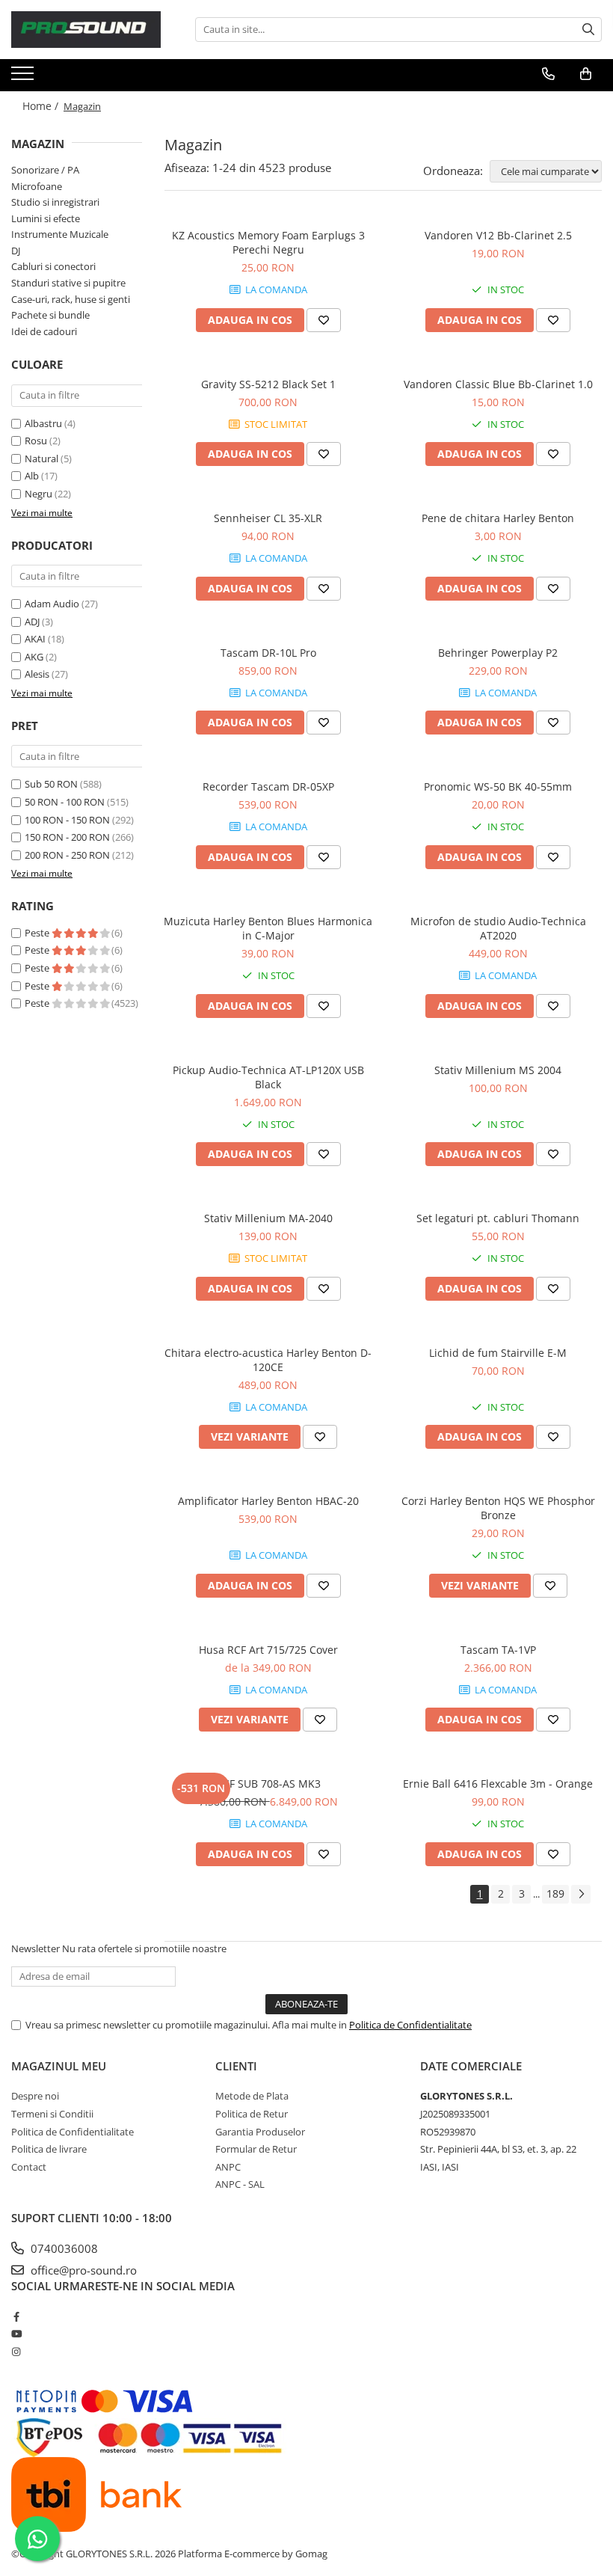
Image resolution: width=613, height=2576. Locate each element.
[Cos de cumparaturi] (586, 74)
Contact (29, 2167)
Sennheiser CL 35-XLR (268, 518)
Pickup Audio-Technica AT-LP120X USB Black (268, 1077)
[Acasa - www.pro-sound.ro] (86, 30)
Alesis (37, 674)
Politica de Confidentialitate (410, 2025)
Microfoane (37, 186)
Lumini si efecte (46, 218)
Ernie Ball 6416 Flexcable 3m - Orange (498, 1784)
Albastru (43, 423)
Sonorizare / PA (45, 170)
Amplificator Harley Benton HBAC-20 (268, 1501)
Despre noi (35, 2096)
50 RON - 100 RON (65, 802)
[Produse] (24, 78)
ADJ (32, 622)
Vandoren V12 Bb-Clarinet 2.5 (498, 235)
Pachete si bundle (50, 315)
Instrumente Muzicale (60, 234)
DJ (16, 251)
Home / (42, 106)
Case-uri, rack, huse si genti (71, 299)
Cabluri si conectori (53, 266)
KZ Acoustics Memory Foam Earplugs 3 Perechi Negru (268, 242)
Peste (38, 933)
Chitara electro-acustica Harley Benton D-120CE (268, 1360)
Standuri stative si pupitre (68, 283)
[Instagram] (16, 2352)
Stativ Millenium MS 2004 (498, 1070)
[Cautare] (588, 30)
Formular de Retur (256, 2149)
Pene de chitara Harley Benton (498, 518)
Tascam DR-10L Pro (268, 653)
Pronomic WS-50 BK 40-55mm (498, 786)
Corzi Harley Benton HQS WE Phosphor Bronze (498, 1508)
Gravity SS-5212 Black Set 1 (268, 384)
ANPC (228, 2167)
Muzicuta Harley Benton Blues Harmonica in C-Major (268, 928)
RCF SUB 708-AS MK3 (268, 1784)
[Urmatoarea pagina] (581, 1894)
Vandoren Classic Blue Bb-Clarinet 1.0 (498, 384)
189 (555, 1893)
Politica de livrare (49, 2149)
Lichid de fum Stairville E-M (498, 1353)
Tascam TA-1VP (498, 1650)
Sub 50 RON (51, 784)
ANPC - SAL (240, 2184)
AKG (34, 657)
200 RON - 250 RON (67, 855)
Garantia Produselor (260, 2132)
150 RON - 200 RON (67, 837)
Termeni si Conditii (52, 2114)
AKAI (35, 639)
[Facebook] (16, 2316)
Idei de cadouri (44, 331)
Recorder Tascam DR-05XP (268, 786)
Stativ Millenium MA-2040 (268, 1218)
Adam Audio (52, 604)
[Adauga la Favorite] (324, 320)
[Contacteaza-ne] (548, 74)
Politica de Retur (252, 2114)
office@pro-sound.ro (82, 2270)
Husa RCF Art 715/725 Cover (268, 1650)
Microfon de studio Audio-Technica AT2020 (498, 928)
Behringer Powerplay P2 (498, 653)
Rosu (36, 441)
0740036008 (63, 2248)
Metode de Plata (252, 2096)
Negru (38, 494)
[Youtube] (16, 2334)
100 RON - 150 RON (67, 820)
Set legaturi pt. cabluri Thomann (498, 1218)
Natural (41, 459)
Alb (32, 476)
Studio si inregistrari (55, 202)
